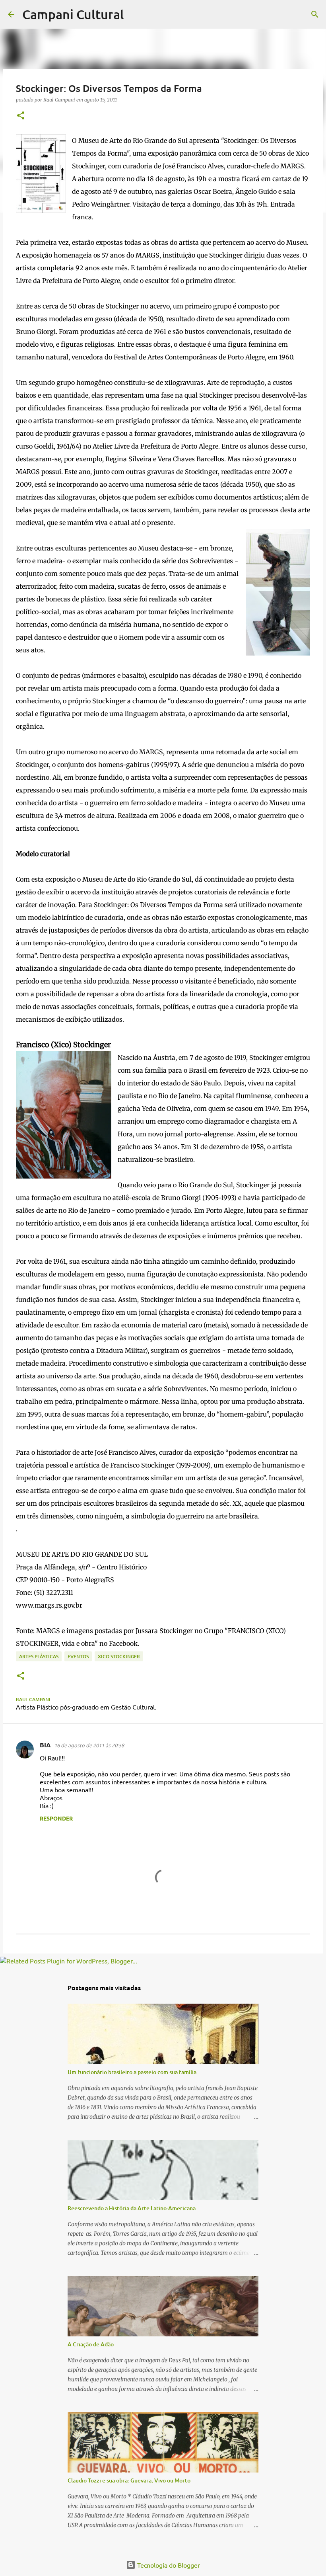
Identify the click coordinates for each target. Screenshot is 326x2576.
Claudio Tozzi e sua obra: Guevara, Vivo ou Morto (129, 2480)
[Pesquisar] (135, 14)
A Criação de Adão (91, 2344)
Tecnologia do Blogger (168, 2565)
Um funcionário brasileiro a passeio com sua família (132, 2072)
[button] (21, 116)
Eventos (78, 1656)
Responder (56, 1818)
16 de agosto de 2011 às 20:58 (89, 1745)
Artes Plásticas (39, 1656)
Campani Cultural (73, 14)
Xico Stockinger (119, 1656)
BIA (45, 1745)
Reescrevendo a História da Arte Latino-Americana (132, 2208)
